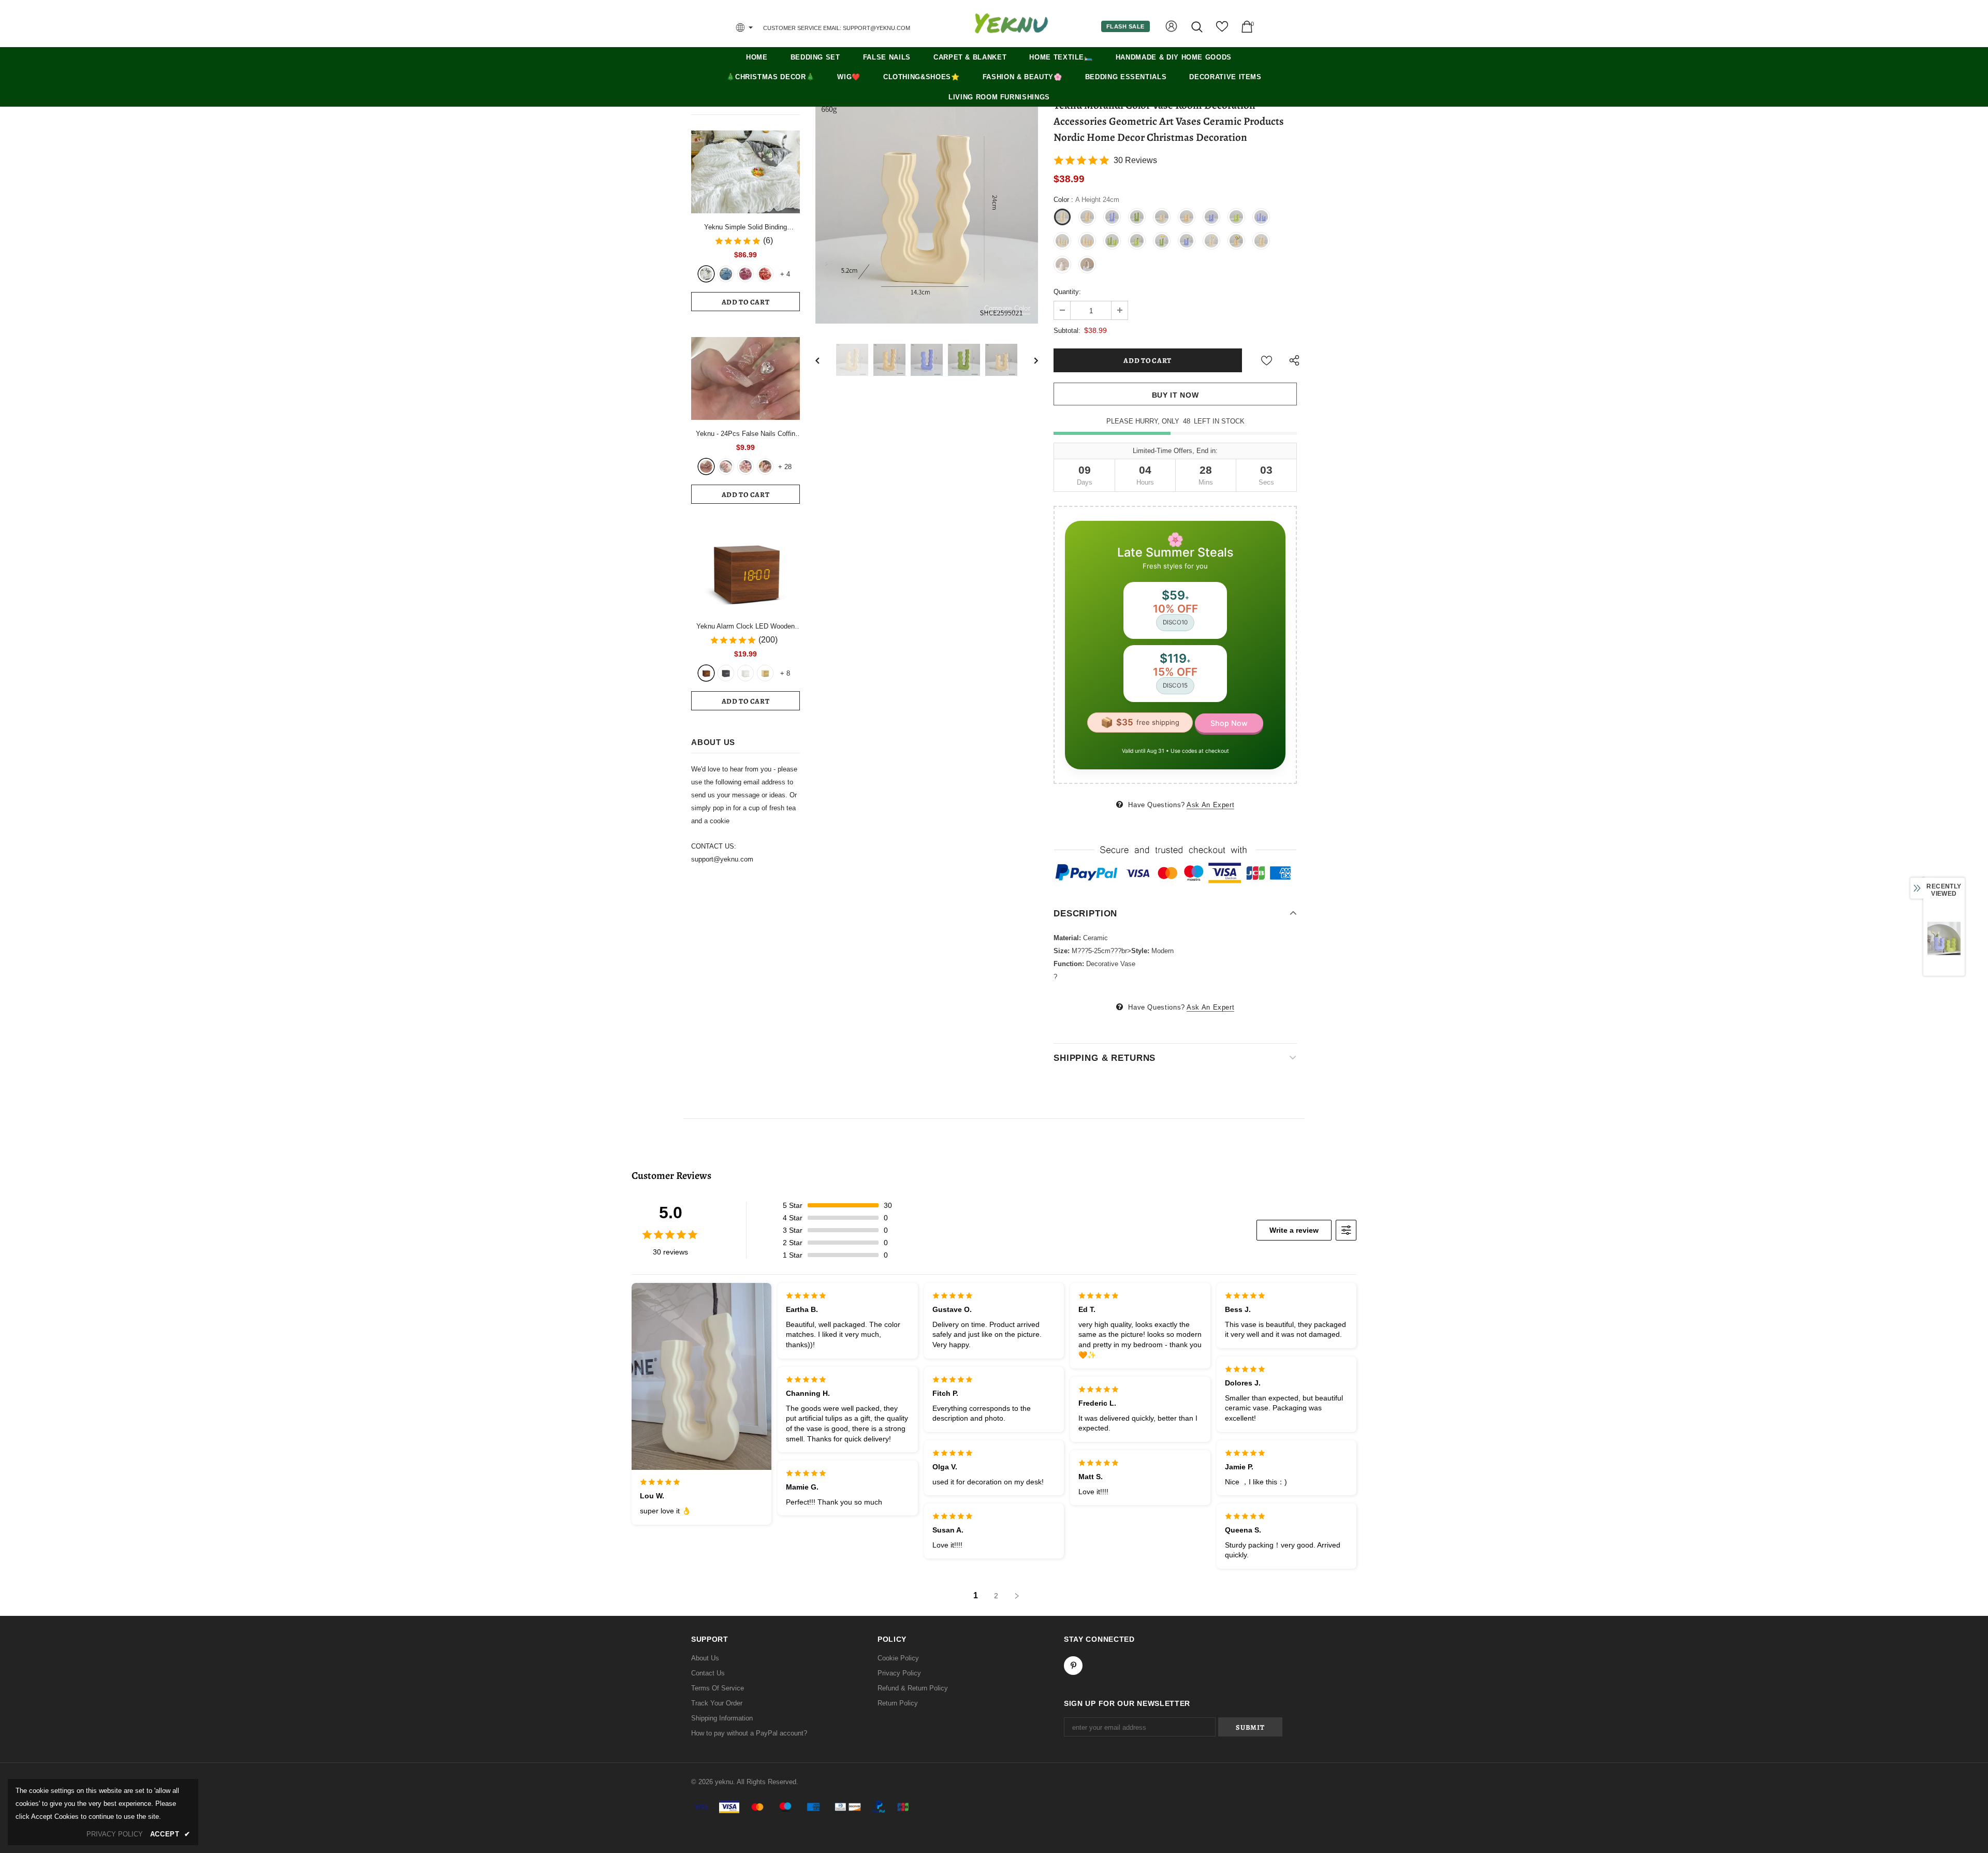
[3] (745, 466)
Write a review (1294, 1230)
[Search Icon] (1198, 27)
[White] (706, 274)
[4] (765, 466)
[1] (706, 466)
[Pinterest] (1073, 1666)
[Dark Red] (745, 274)
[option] (927, 212)
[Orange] (765, 274)
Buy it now (1175, 395)
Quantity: (1067, 292)
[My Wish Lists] (1222, 30)
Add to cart (746, 302)
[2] (726, 466)
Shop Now (1229, 723)
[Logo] (1011, 23)
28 (785, 467)
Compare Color (1007, 308)
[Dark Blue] (726, 274)
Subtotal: (1067, 331)
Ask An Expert (1210, 805)
